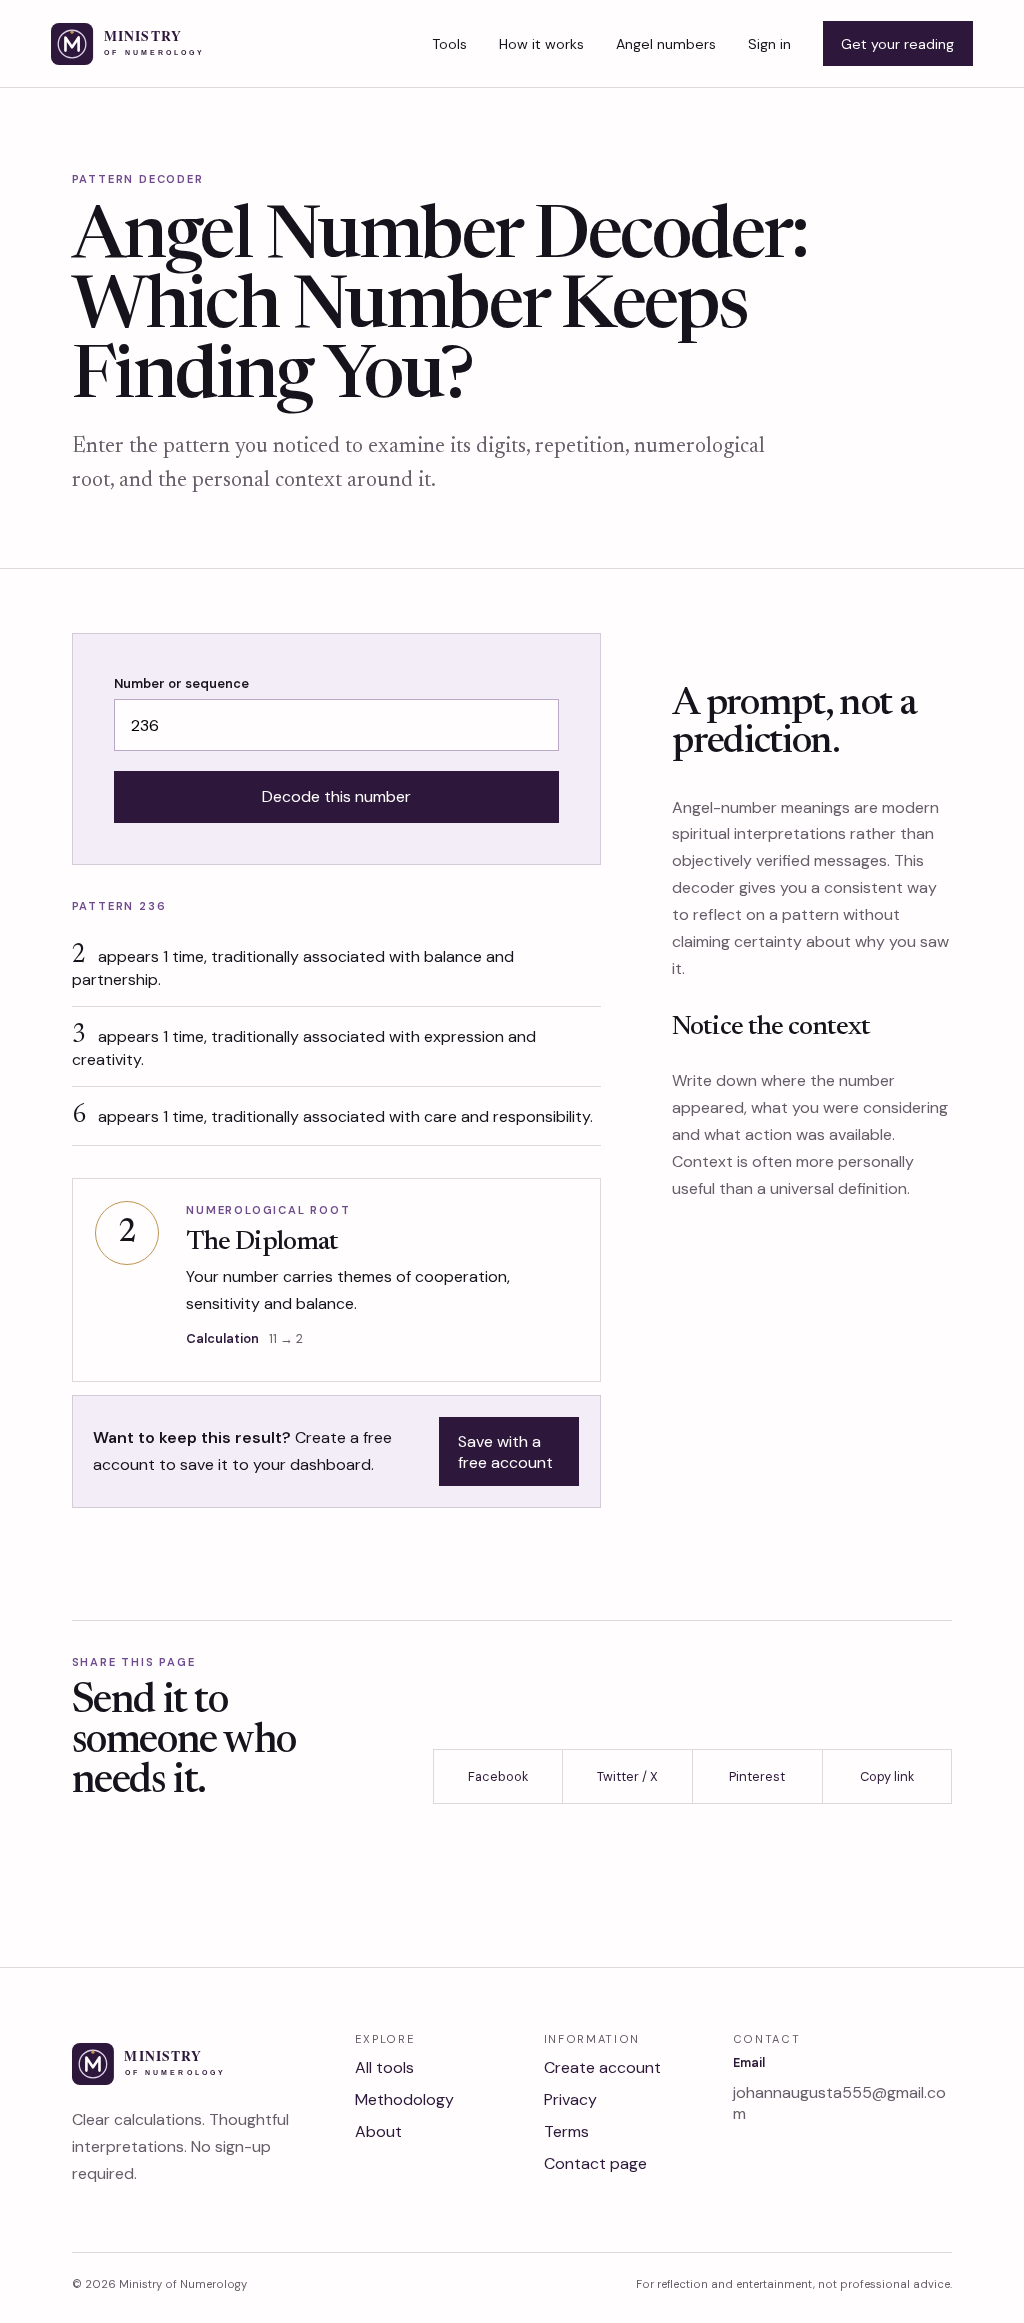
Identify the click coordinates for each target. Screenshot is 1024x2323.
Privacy (570, 2099)
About (378, 2131)
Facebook (498, 1776)
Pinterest (757, 1776)
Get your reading (897, 44)
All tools (384, 2067)
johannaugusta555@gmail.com (839, 2103)
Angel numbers (666, 44)
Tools (449, 44)
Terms (566, 2131)
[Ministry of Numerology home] (159, 44)
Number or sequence (181, 683)
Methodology (404, 2099)
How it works (541, 44)
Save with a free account (505, 1452)
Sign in (769, 44)
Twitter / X (627, 1776)
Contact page (595, 2163)
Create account (602, 2067)
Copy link (887, 1776)
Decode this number (336, 796)
